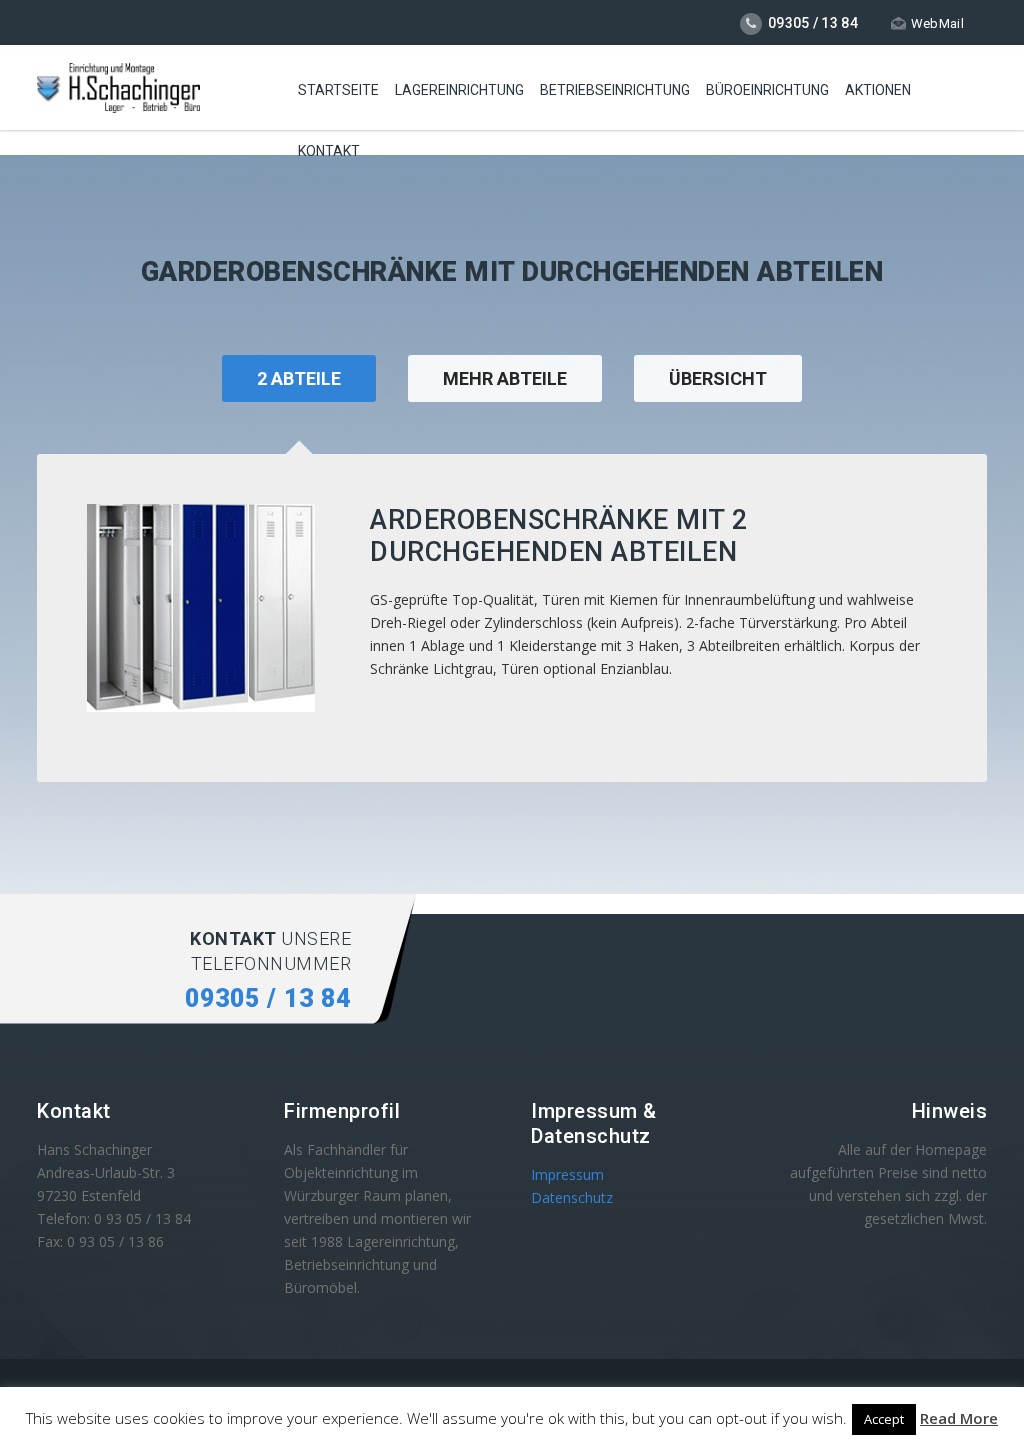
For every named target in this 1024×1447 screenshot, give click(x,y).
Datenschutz (572, 1197)
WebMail (937, 23)
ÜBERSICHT (718, 378)
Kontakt (329, 151)
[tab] (505, 404)
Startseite (338, 90)
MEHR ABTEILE (505, 378)
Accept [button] (884, 1419)
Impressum (567, 1174)
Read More (959, 1418)
